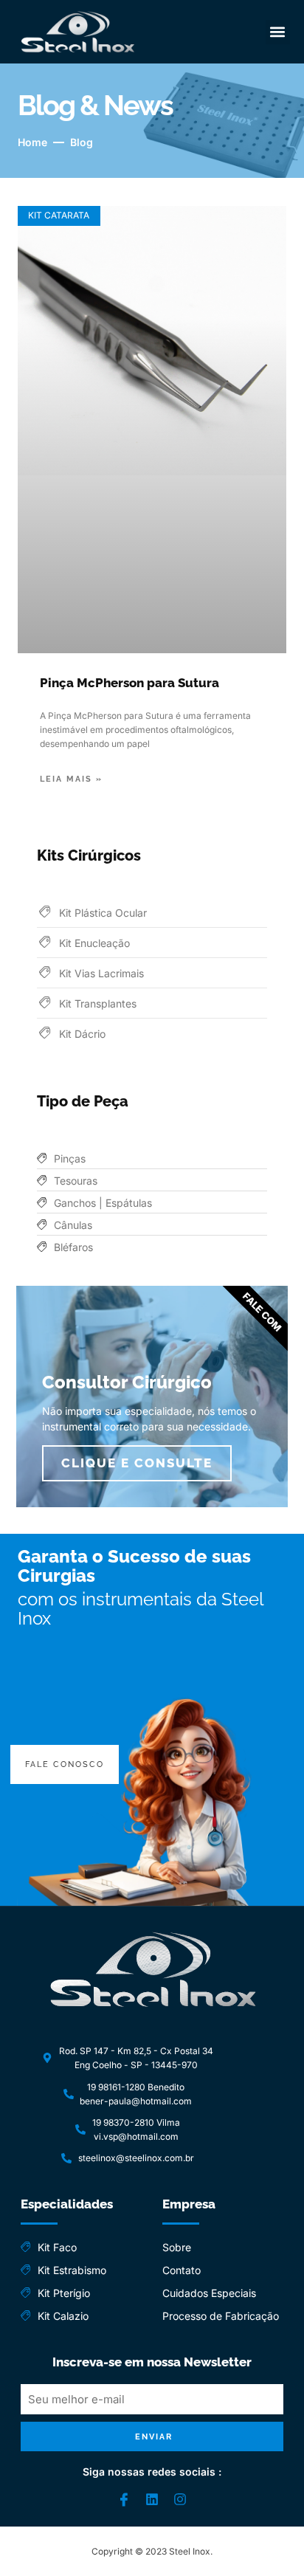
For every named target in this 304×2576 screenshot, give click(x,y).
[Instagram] (180, 2499)
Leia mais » (71, 779)
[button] (278, 32)
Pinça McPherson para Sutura (129, 683)
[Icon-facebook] (124, 2499)
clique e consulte (137, 1463)
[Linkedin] (152, 2499)
